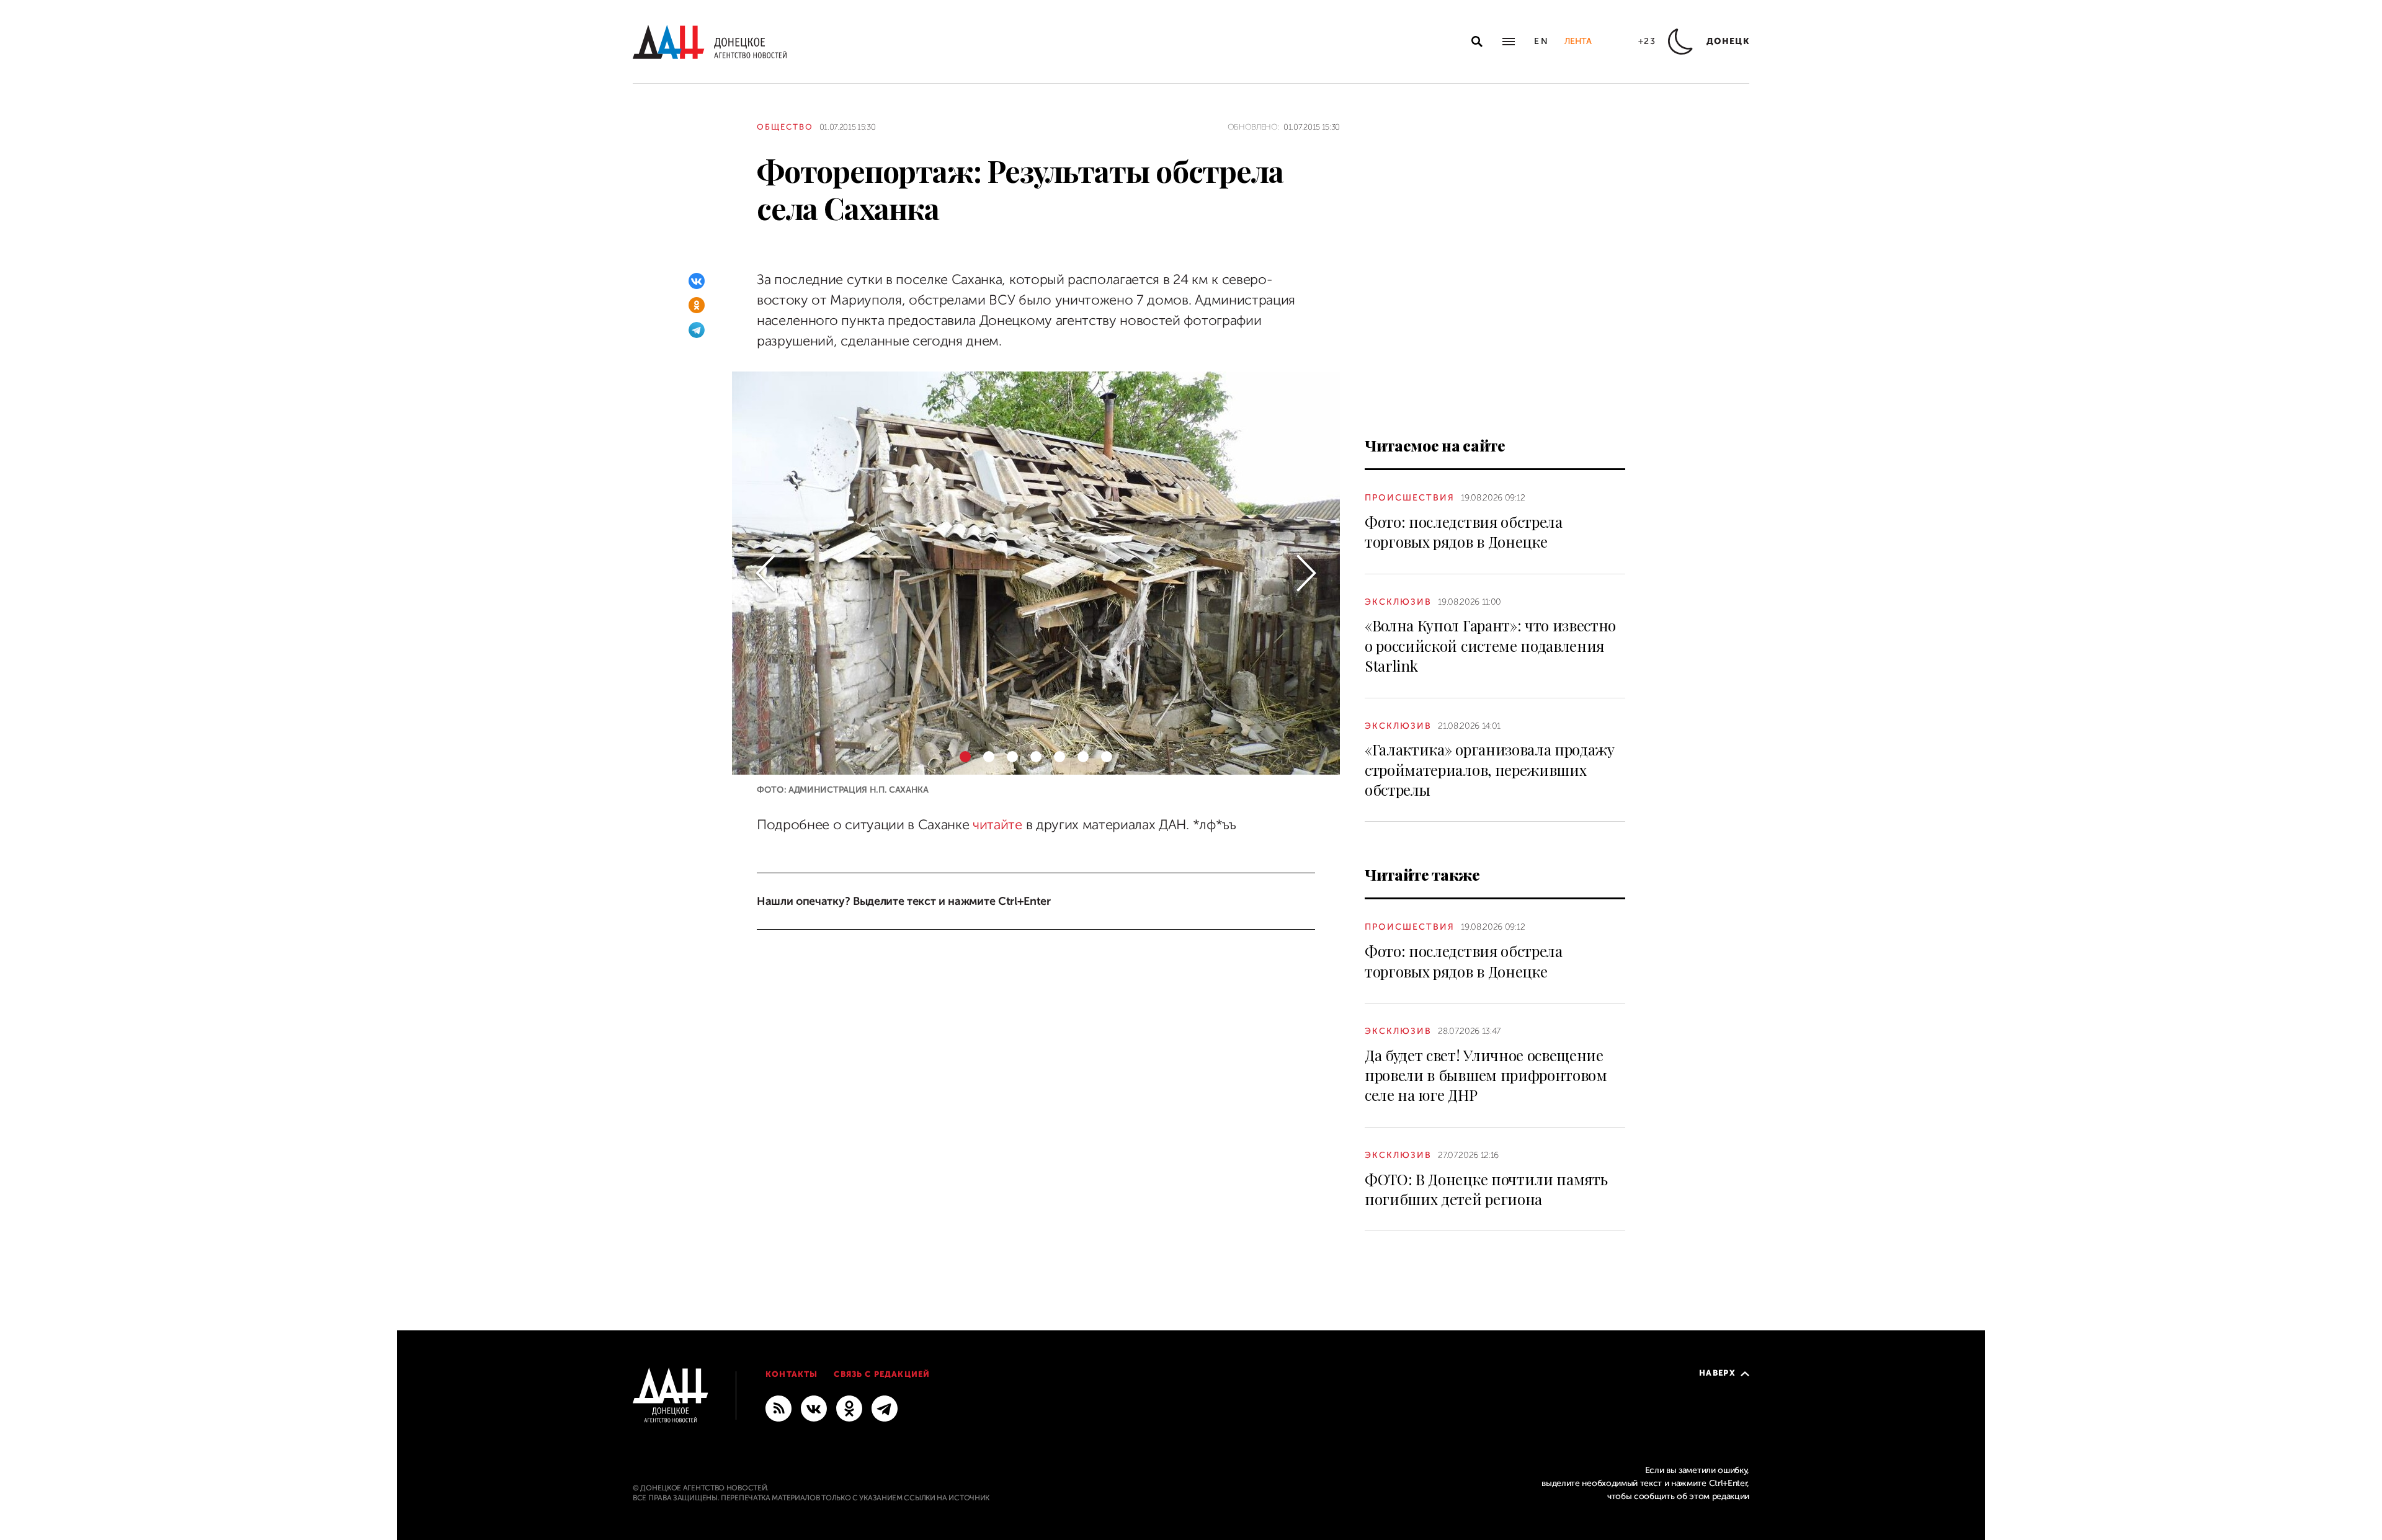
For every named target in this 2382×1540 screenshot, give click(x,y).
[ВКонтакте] (697, 281)
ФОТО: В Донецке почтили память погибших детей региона (1486, 1189)
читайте (997, 825)
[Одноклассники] (697, 305)
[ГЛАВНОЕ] (885, 1408)
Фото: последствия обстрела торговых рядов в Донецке (1464, 532)
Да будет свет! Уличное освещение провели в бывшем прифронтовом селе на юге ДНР (1486, 1075)
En (1542, 41)
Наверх (1717, 1373)
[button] (765, 573)
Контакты (792, 1374)
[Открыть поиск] (1477, 42)
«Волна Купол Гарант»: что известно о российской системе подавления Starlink (1490, 645)
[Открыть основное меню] (1509, 42)
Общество (785, 127)
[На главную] (710, 42)
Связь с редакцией (882, 1374)
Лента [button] (1578, 41)
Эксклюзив (1398, 602)
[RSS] (778, 1408)
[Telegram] (697, 330)
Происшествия (1410, 498)
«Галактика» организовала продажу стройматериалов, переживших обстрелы (1490, 769)
